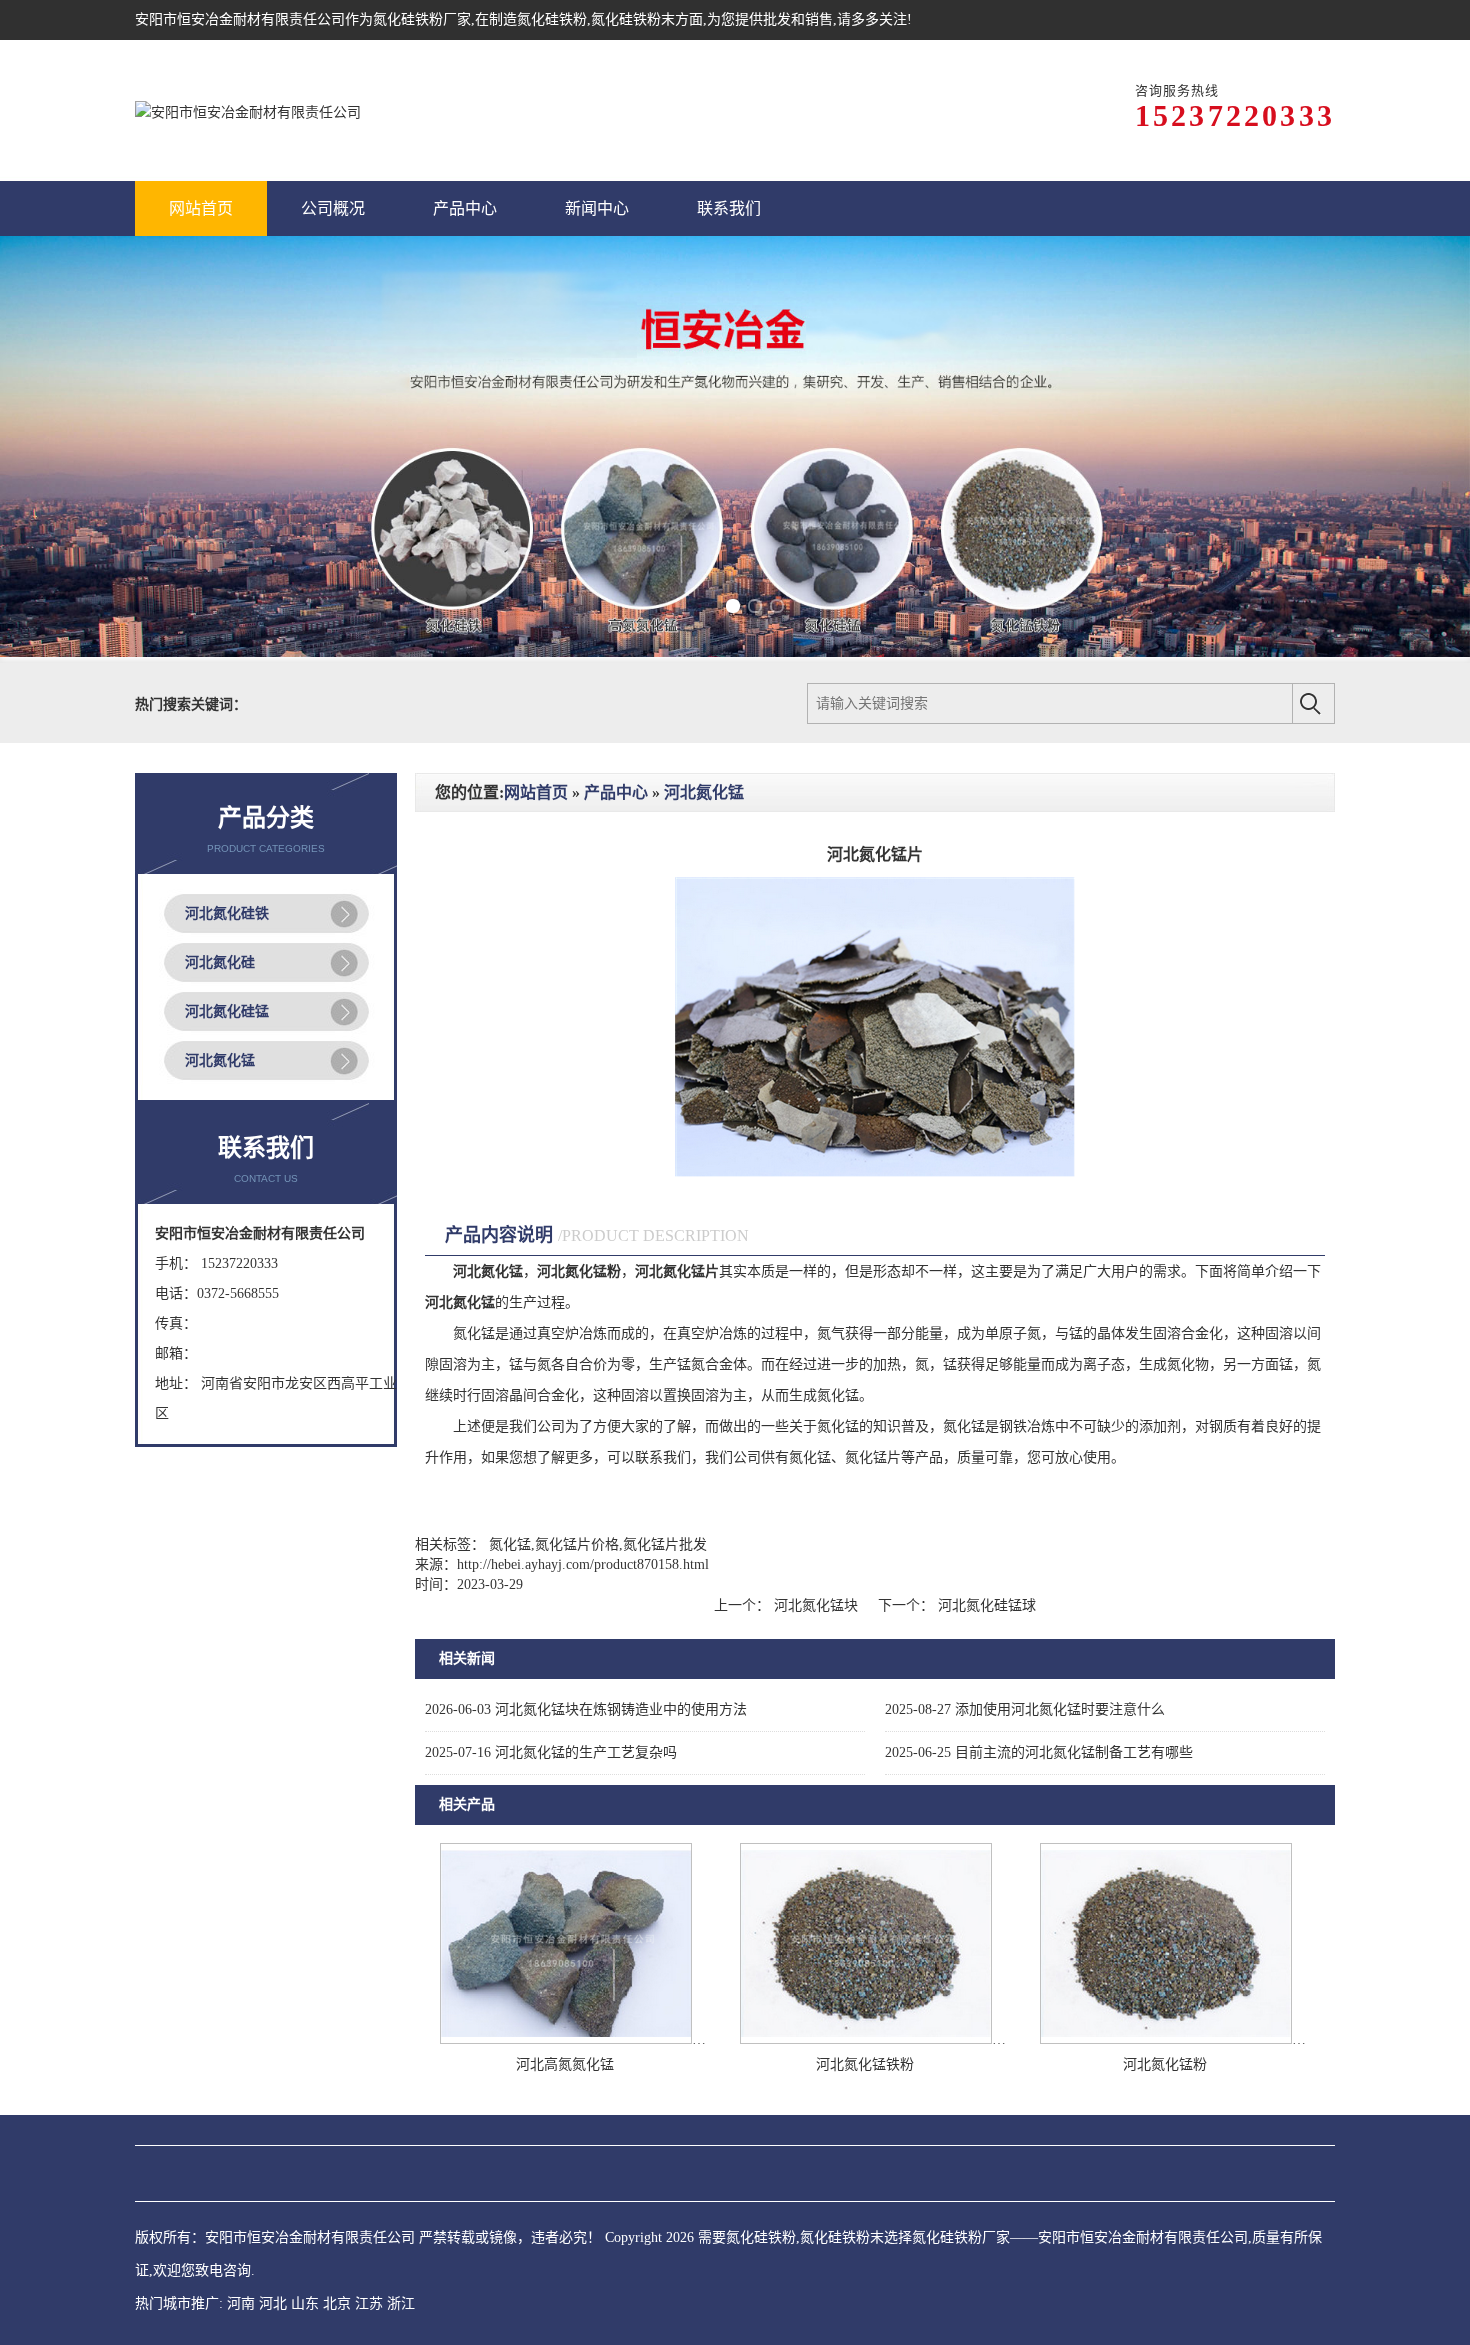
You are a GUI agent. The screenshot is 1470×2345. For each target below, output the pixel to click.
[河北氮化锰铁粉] (866, 2039)
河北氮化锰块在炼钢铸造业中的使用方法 (586, 1709)
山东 (305, 2303)
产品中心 (616, 792)
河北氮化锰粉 (1165, 2064)
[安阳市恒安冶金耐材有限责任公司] (248, 110)
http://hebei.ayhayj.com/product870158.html (583, 1564)
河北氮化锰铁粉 (865, 2064)
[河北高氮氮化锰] (566, 2039)
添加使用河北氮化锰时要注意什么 (1025, 1709)
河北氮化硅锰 (227, 1011)
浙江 (401, 2303)
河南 (241, 2303)
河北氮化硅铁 (227, 913)
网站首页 (536, 792)
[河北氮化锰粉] (1166, 2039)
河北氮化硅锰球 (985, 1605)
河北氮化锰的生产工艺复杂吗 (551, 1752)
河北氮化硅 (220, 962)
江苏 (369, 2303)
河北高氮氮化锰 (565, 2064)
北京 (337, 2303)
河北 (273, 2303)
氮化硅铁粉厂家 (422, 19)
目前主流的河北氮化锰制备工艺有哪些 (1039, 1752)
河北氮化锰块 (816, 1605)
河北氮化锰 (220, 1060)
